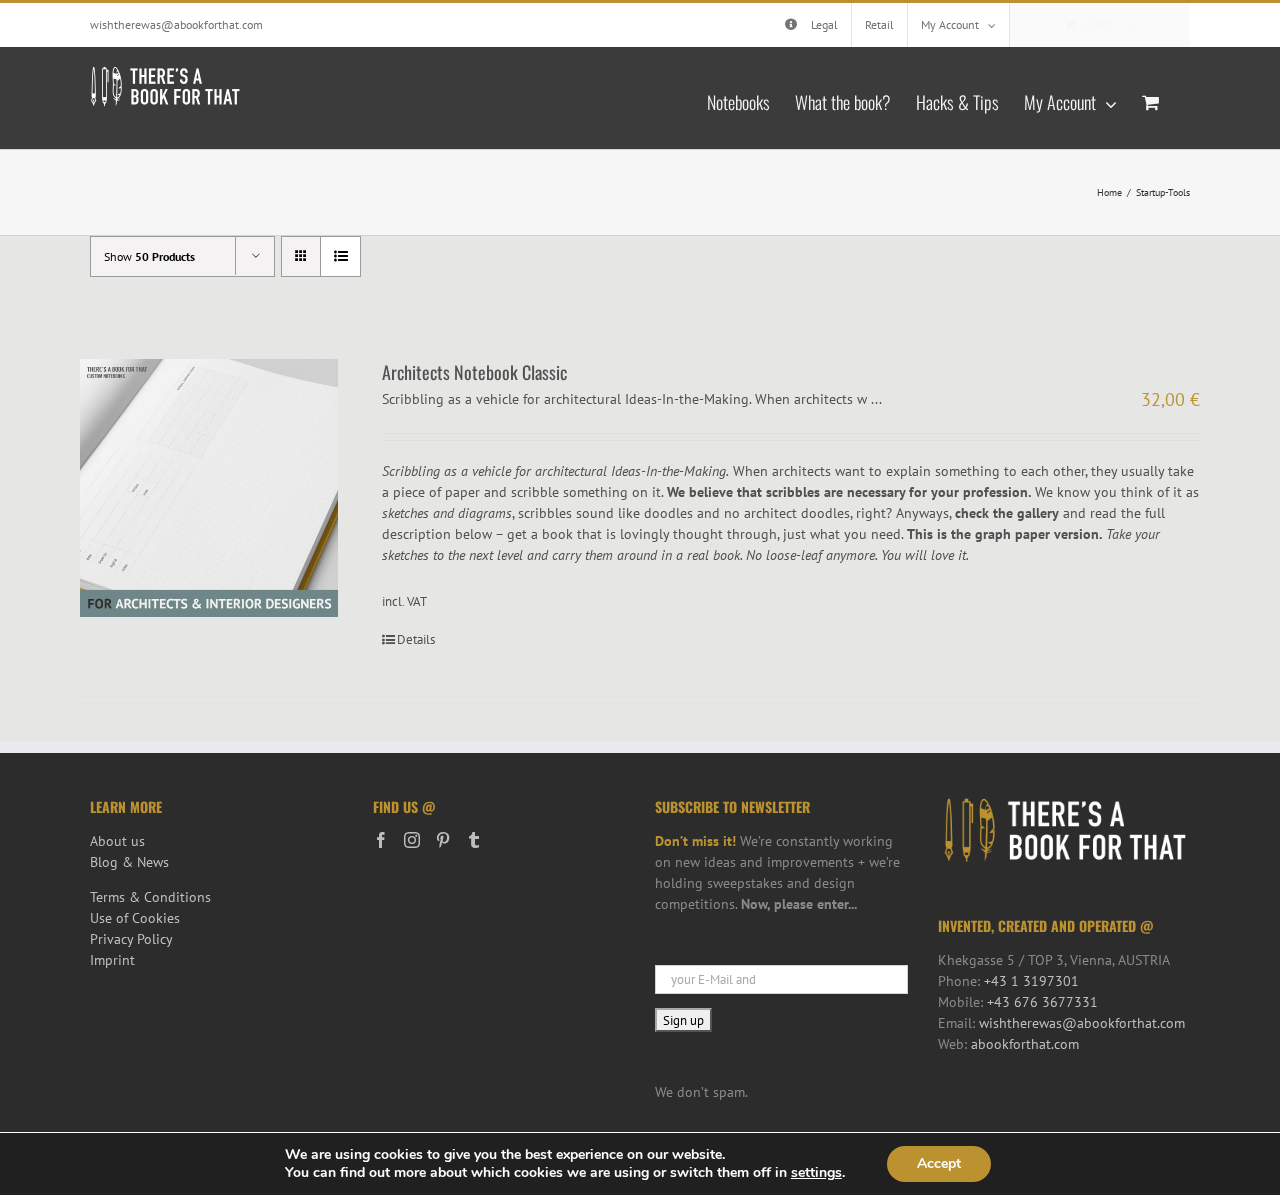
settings (816, 1173)
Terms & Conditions (150, 897)
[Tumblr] (474, 840)
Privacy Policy (131, 939)
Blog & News (129, 862)
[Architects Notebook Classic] (209, 488)
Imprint (112, 960)
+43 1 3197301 (1031, 981)
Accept (939, 1163)
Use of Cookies (135, 918)
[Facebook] (381, 840)
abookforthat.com (1025, 1044)
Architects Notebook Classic (474, 372)
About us (117, 841)
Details (416, 639)
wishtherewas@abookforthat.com (176, 24)
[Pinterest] (443, 840)
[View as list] (340, 256)
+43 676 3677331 (1042, 1002)
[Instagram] (412, 840)
